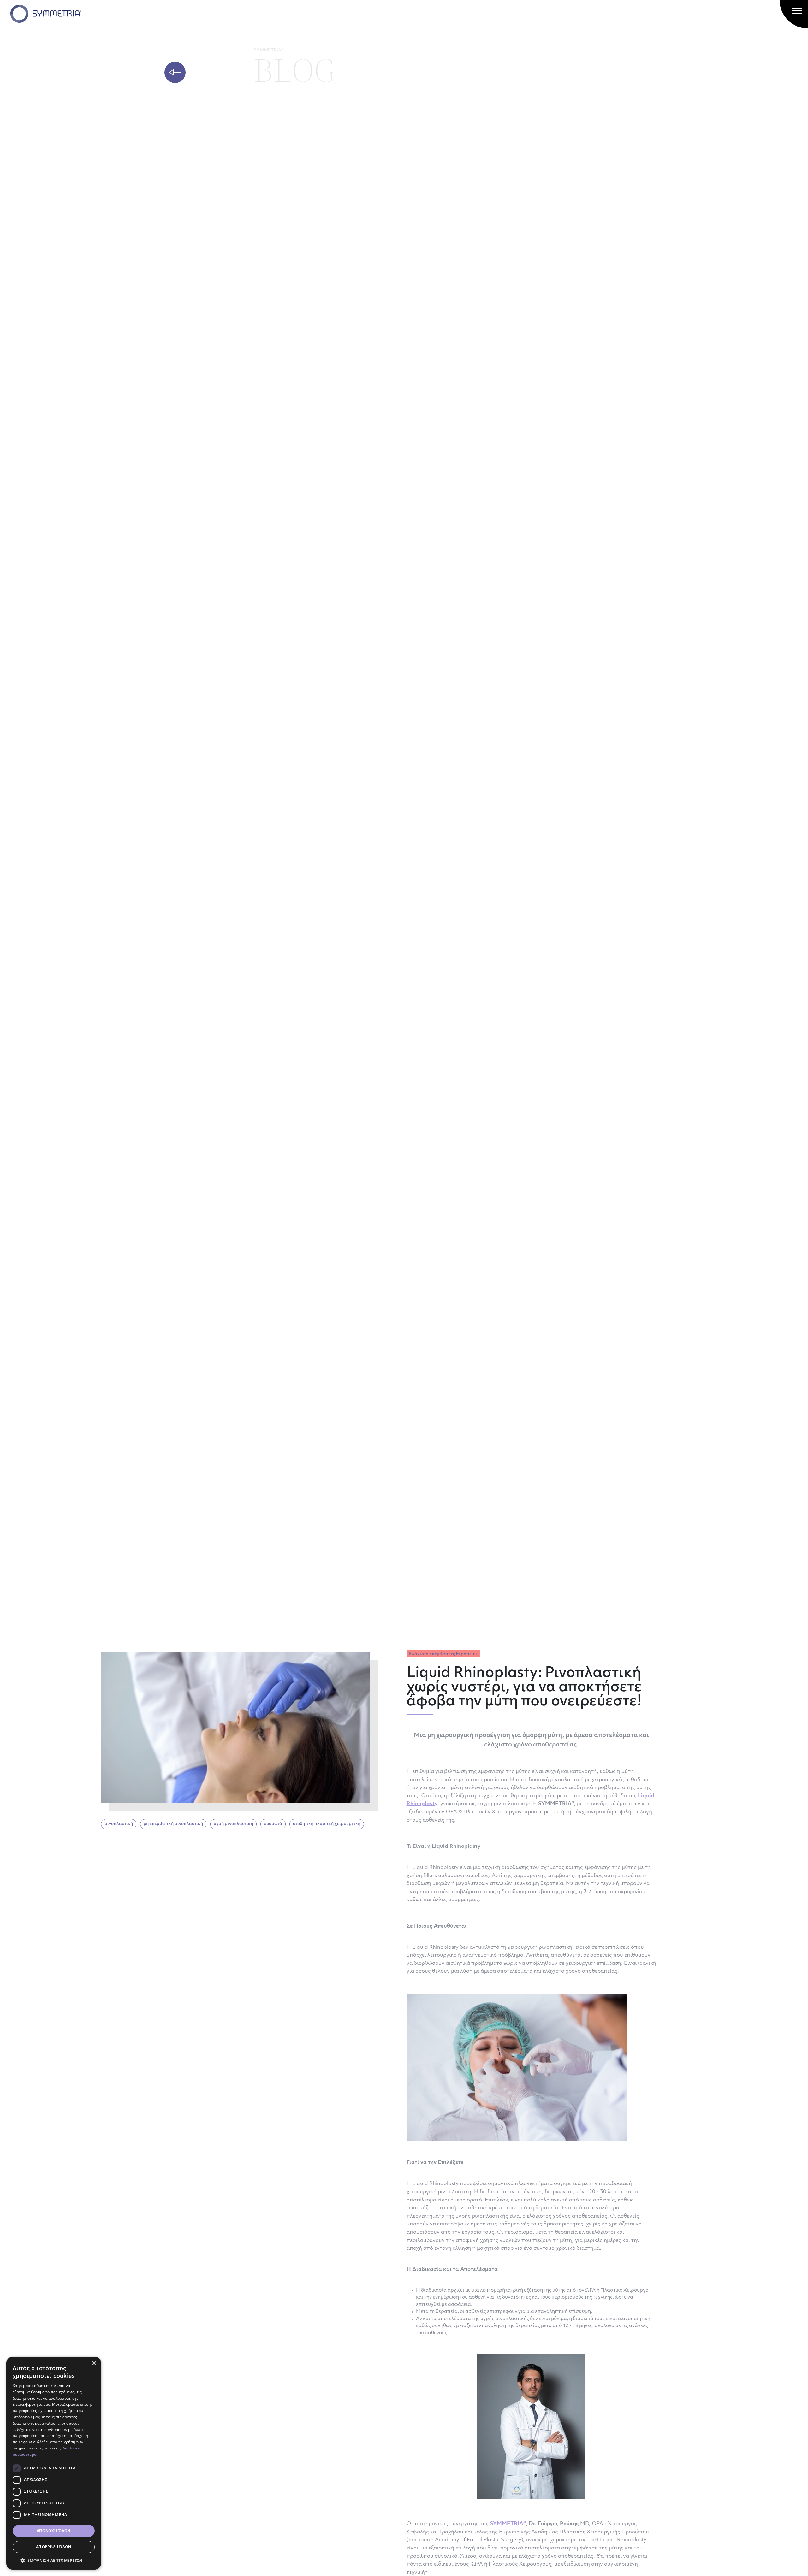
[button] (54, 2560)
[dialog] (54, 2463)
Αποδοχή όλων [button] (54, 2531)
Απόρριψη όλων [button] (54, 2547)
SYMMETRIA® (508, 2524)
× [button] (94, 2363)
